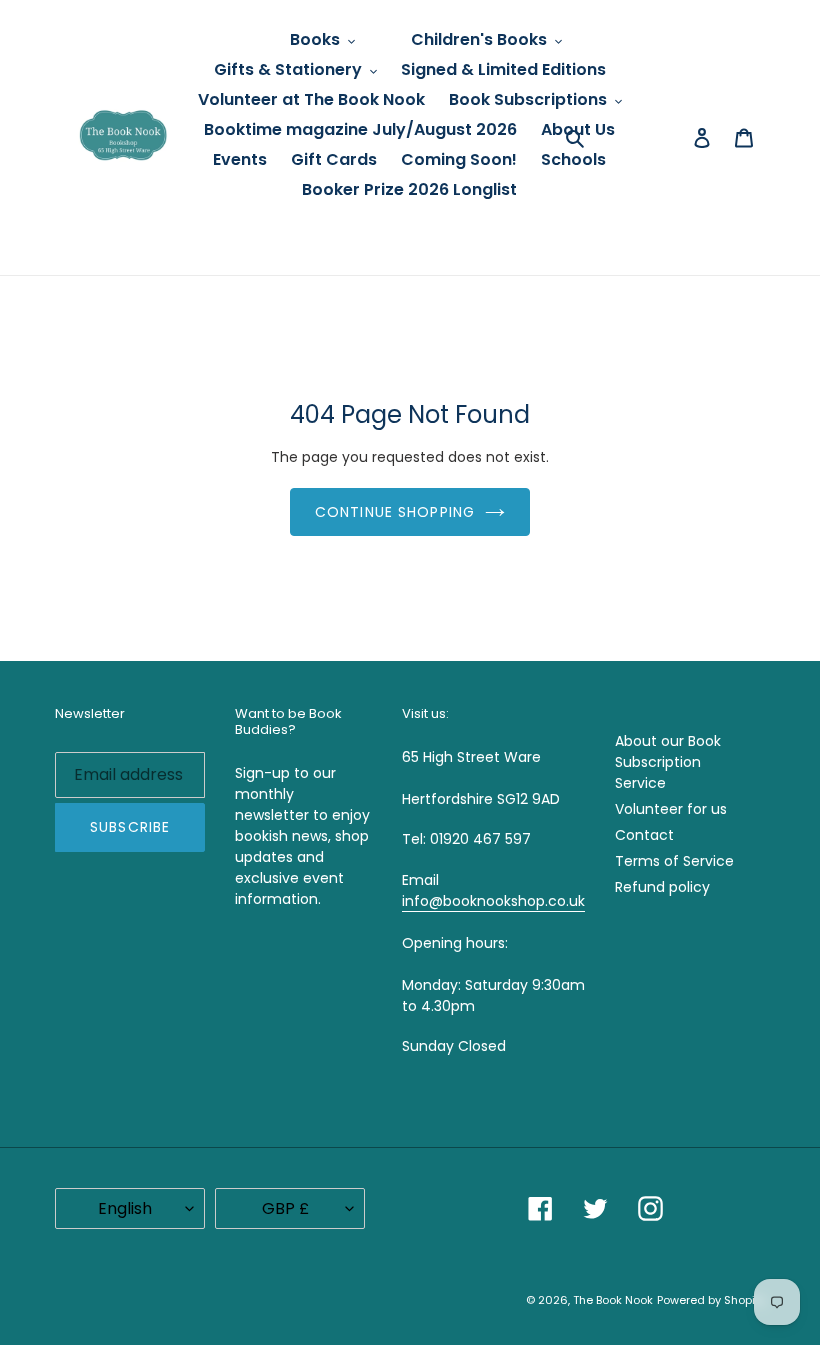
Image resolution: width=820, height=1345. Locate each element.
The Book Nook (613, 1300)
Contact (644, 835)
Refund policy (662, 887)
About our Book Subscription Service (668, 762)
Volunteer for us (671, 809)
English (125, 1208)
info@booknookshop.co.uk (493, 901)
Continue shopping (395, 512)
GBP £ (285, 1208)
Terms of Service (674, 861)
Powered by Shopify (711, 1300)
